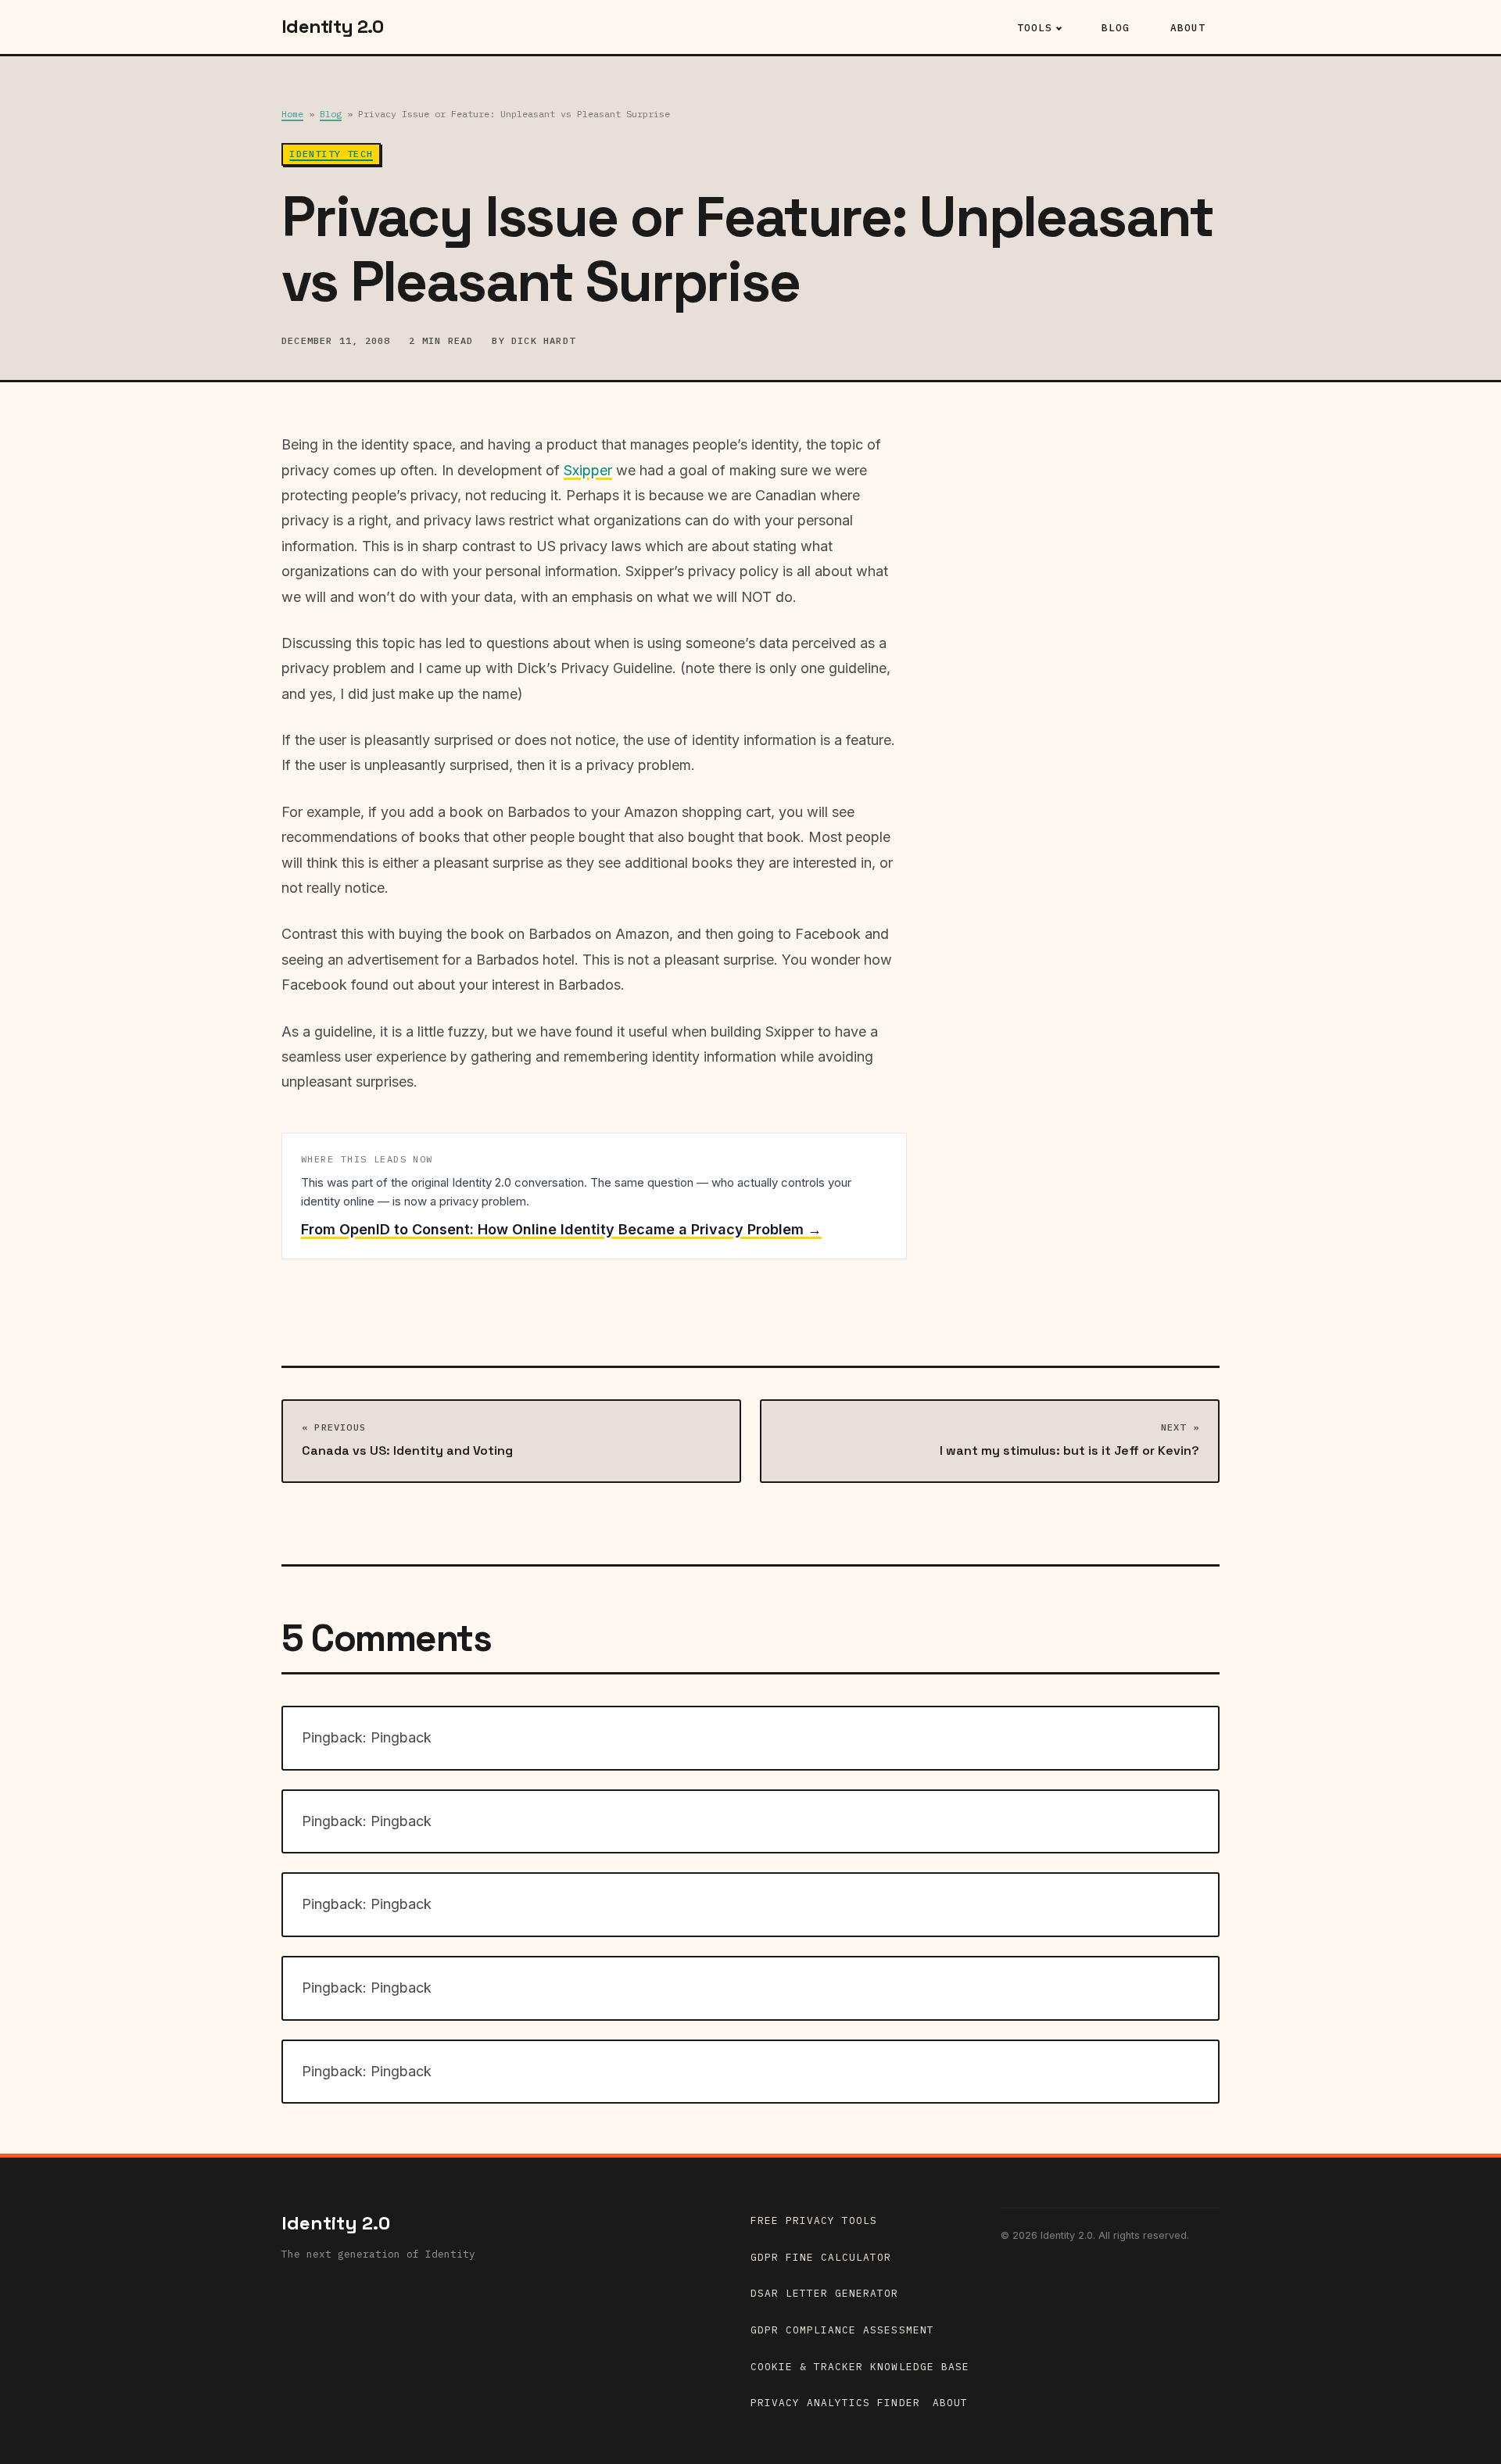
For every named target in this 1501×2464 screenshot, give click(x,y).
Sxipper (588, 470)
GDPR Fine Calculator (821, 2257)
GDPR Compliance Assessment (842, 2330)
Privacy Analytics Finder (835, 2403)
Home (292, 114)
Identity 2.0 (336, 2223)
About (1188, 28)
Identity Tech (331, 154)
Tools (1035, 28)
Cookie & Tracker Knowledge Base (860, 2367)
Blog (1116, 28)
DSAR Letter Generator (825, 2293)
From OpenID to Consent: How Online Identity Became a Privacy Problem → (561, 1229)
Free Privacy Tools (814, 2220)
